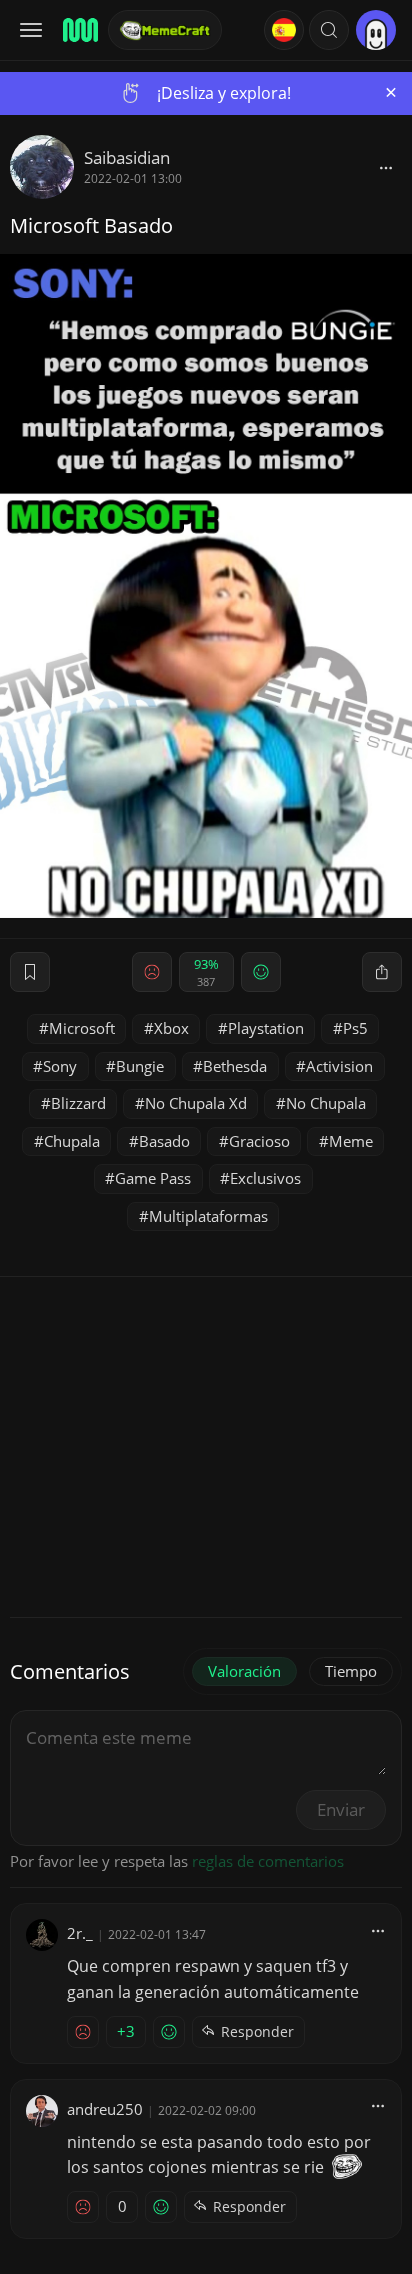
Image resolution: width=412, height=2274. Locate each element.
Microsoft (82, 1028)
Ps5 (355, 1028)
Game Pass (153, 1178)
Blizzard (78, 1103)
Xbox (171, 1028)
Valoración (244, 1671)
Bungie (140, 1066)
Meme (351, 1141)
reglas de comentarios (268, 1861)
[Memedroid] (79, 30)
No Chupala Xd (196, 1103)
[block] (386, 167)
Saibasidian (127, 157)
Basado (164, 1141)
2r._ (80, 1933)
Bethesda (235, 1066)
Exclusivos (265, 1178)
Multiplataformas (208, 1216)
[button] (329, 30)
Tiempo (351, 1671)
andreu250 (105, 2109)
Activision (339, 1066)
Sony (60, 1066)
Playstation (266, 1028)
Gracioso (259, 1141)
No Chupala (326, 1103)
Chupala (72, 1141)
